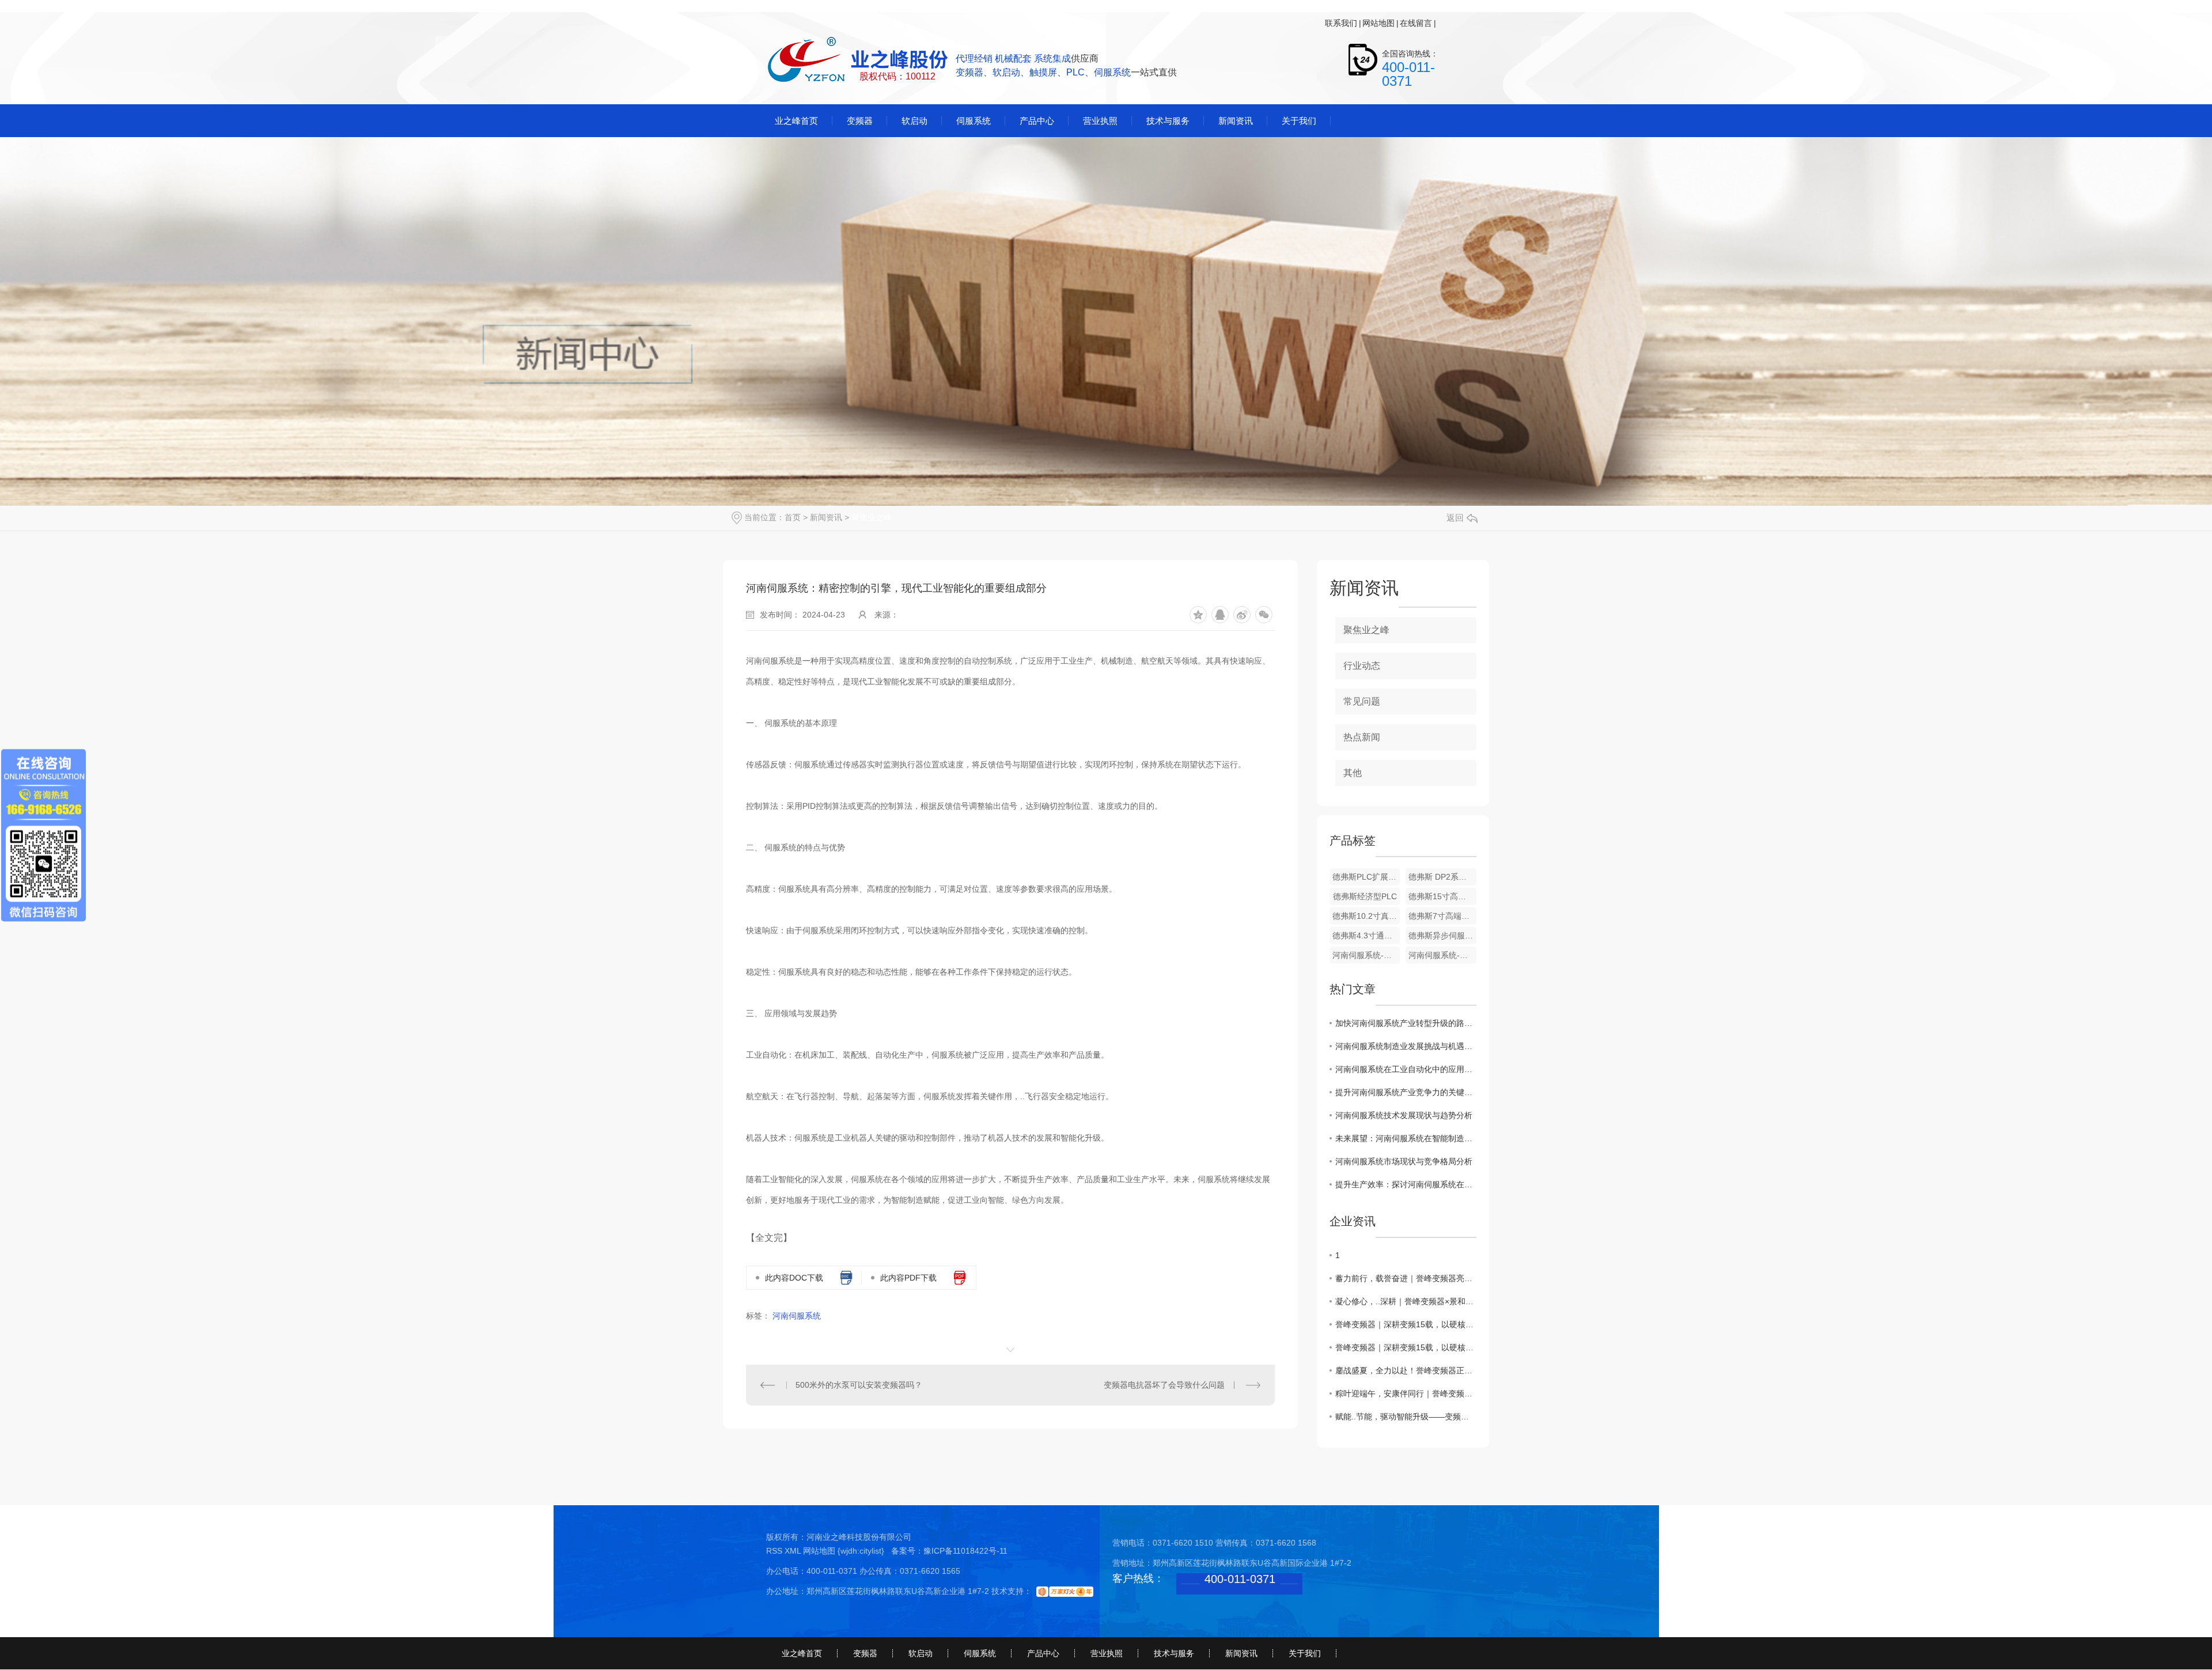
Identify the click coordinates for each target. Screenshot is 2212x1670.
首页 (793, 517)
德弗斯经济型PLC (1365, 896)
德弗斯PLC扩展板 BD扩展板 (1366, 877)
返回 (1455, 518)
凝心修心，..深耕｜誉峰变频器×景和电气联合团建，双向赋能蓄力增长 (1406, 1301)
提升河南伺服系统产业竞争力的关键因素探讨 (1406, 1092)
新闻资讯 (826, 517)
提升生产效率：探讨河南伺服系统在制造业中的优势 (1406, 1184)
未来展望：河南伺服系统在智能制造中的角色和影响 (1406, 1138)
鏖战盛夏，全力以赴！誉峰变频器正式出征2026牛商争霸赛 (1406, 1370)
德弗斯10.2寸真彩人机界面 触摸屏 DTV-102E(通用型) (1366, 916)
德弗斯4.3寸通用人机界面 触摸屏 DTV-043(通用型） (1366, 936)
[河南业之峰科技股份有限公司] (859, 60)
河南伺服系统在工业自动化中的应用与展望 (1406, 1069)
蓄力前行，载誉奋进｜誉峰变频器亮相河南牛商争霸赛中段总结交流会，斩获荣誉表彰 (1406, 1278)
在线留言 (1416, 23)
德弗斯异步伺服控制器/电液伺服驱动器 (1442, 936)
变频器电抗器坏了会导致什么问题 (1164, 1385)
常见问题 (1362, 701)
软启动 (921, 1653)
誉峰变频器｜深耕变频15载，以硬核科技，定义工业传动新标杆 (1406, 1324)
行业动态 (1362, 666)
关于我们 (1305, 1653)
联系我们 (1341, 23)
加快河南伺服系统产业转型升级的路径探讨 (1406, 1023)
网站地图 (1378, 23)
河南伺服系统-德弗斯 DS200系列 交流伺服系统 (1442, 955)
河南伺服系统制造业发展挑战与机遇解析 (1406, 1046)
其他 (1353, 773)
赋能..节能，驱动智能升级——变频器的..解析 (1406, 1417)
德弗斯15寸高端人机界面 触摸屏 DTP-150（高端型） (1442, 896)
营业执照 (1107, 1653)
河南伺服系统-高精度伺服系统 (1366, 955)
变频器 (865, 1653)
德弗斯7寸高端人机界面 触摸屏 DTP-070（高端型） (1442, 916)
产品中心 (1043, 1653)
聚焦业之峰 (872, 517)
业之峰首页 (802, 1653)
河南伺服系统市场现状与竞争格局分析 (1404, 1161)
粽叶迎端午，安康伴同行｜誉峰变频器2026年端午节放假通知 (1406, 1393)
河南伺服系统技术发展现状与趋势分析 (1404, 1115)
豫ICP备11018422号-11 (965, 1551)
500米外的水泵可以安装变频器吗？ (859, 1385)
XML (794, 1551)
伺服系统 (980, 1653)
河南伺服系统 (797, 1316)
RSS (775, 1551)
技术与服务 (1174, 1653)
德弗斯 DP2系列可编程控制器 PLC (1442, 877)
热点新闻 (1362, 737)
